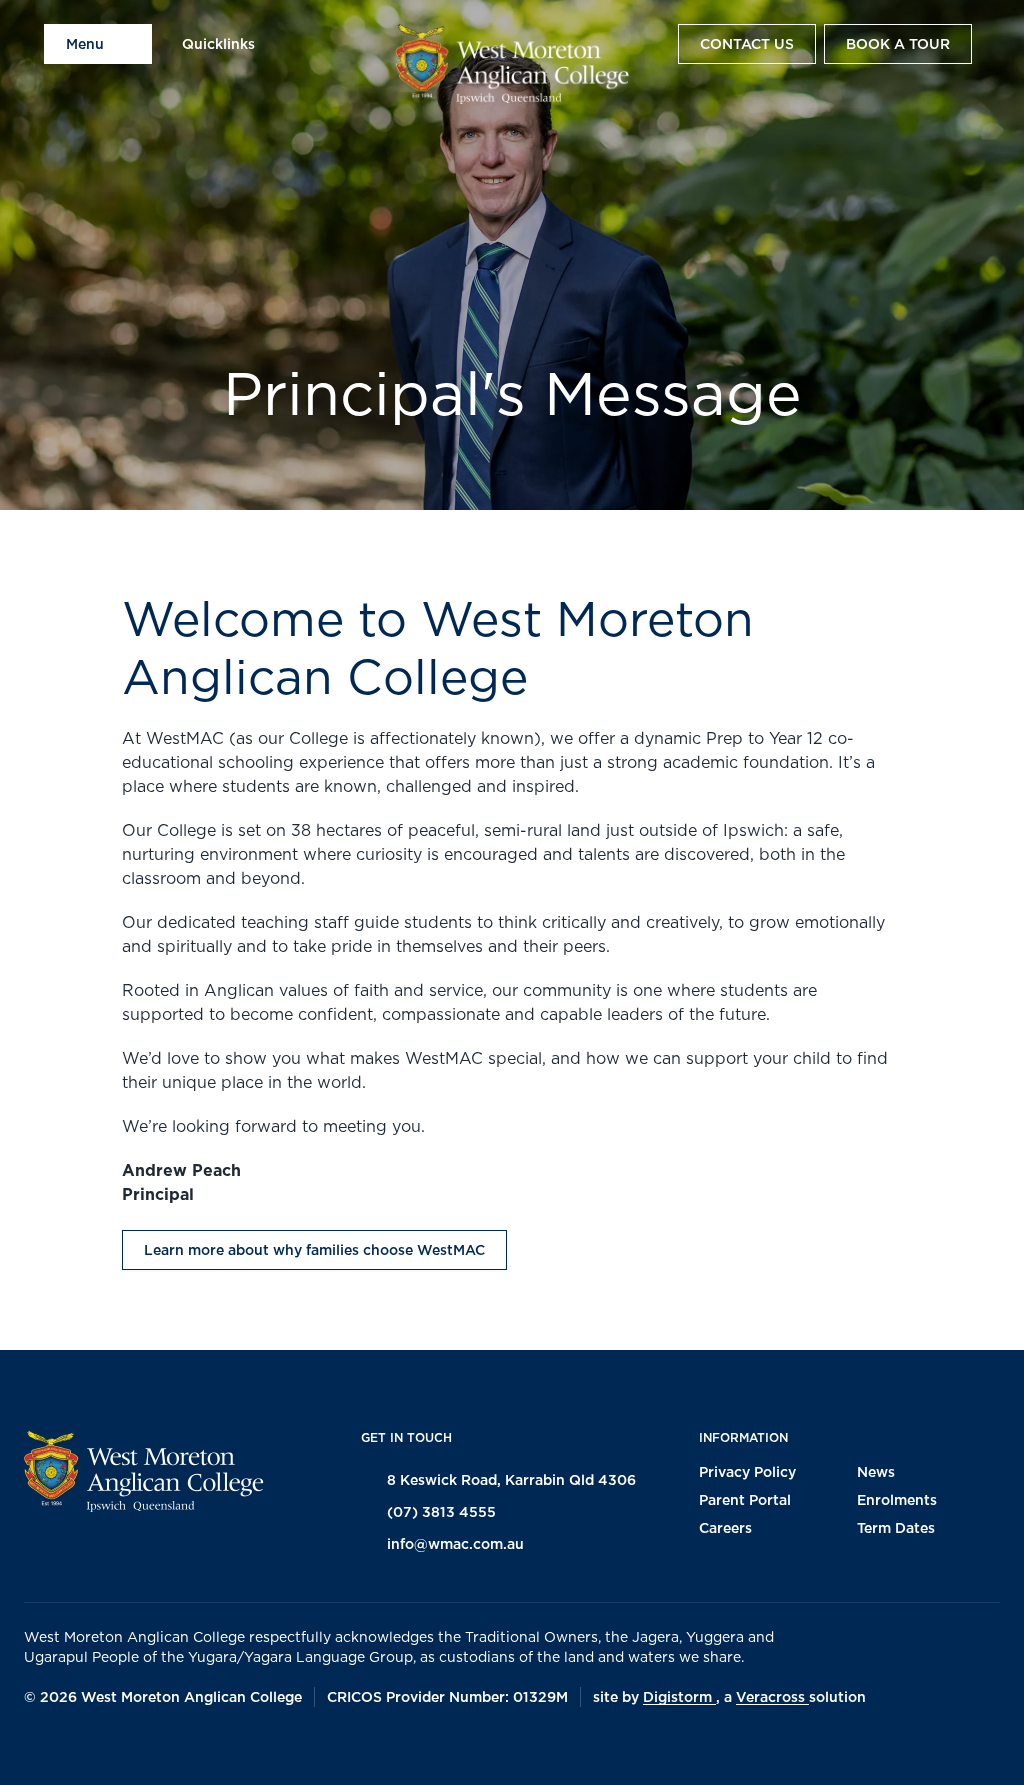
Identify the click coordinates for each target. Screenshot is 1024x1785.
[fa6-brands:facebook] (51, 1746)
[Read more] (51, 1746)
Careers (725, 1528)
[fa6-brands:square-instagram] (101, 1746)
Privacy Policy (747, 1472)
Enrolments (897, 1500)
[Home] (512, 64)
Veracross (772, 1697)
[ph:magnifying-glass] (650, 44)
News (876, 1472)
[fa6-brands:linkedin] (151, 1746)
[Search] (650, 44)
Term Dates (896, 1528)
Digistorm (679, 1697)
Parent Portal (745, 1500)
